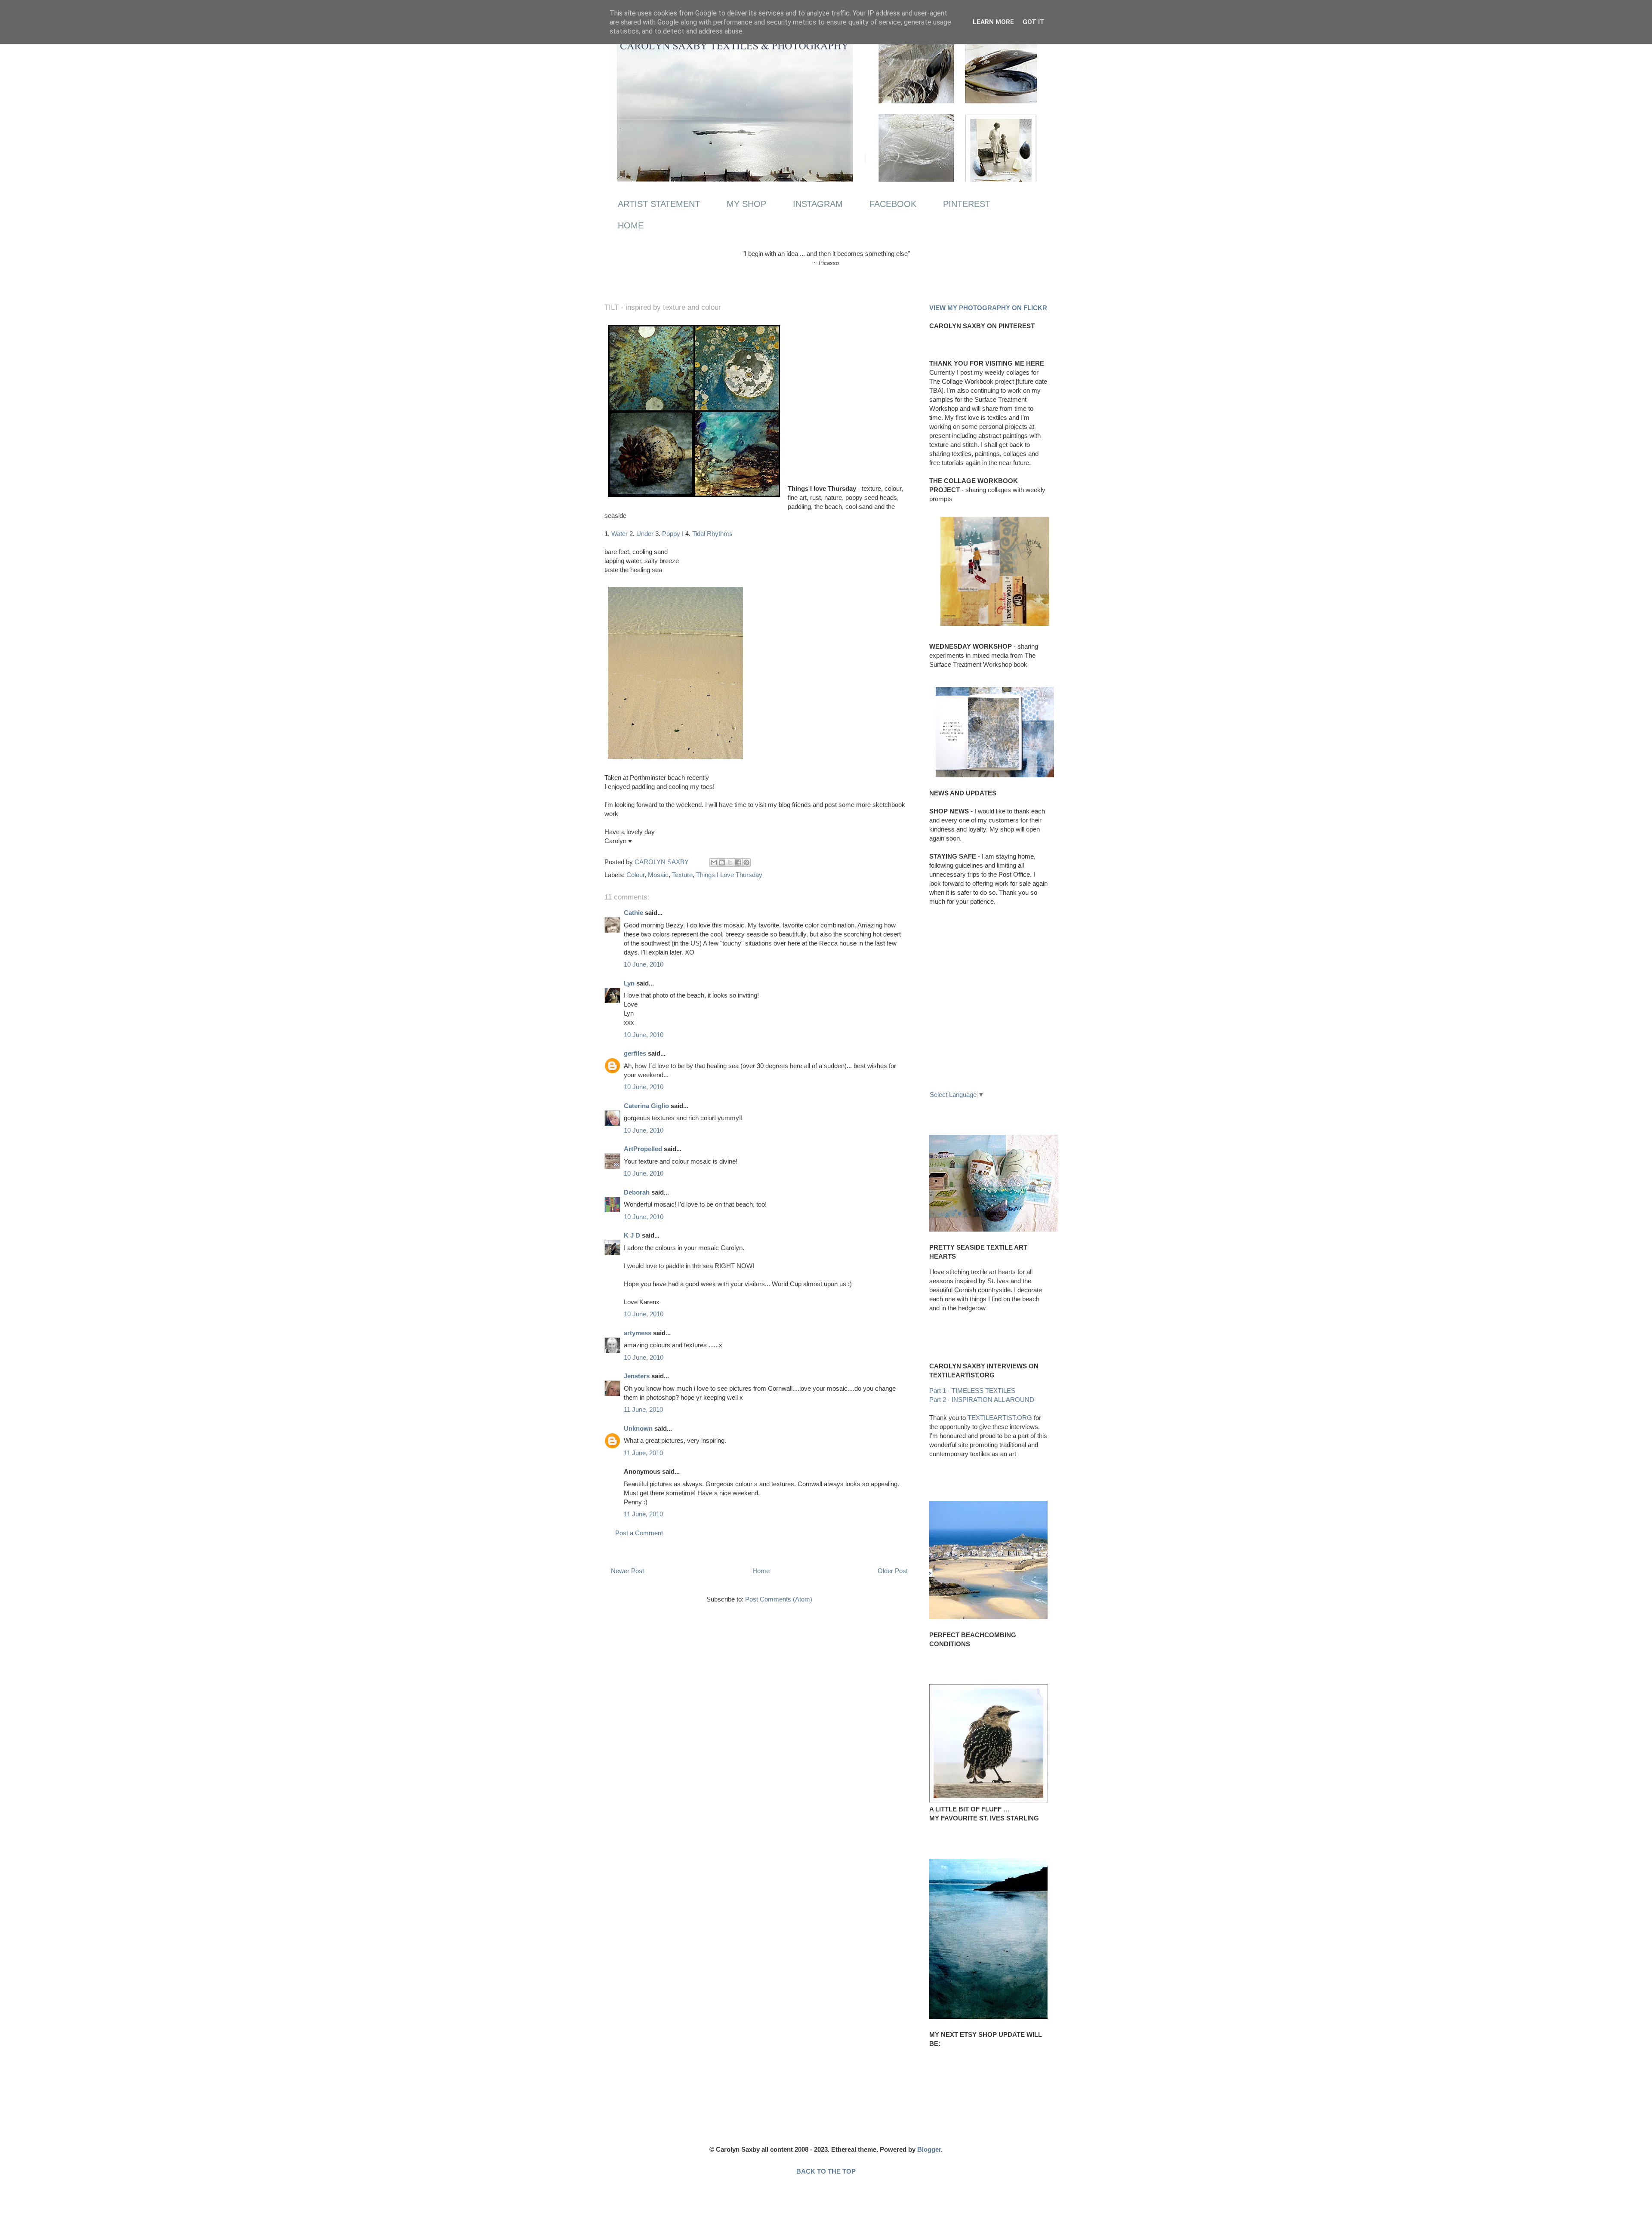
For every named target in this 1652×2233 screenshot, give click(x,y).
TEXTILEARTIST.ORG (1000, 1418)
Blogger (929, 2149)
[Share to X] (730, 862)
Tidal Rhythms (712, 534)
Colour (635, 875)
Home (761, 1571)
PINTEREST (967, 204)
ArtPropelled (643, 1149)
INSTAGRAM (818, 204)
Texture (682, 875)
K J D (632, 1235)
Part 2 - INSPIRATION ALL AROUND (982, 1400)
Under (645, 534)
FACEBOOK (893, 204)
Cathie (633, 913)
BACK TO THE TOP (826, 2171)
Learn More (993, 22)
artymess (638, 1333)
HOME (631, 225)
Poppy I (673, 534)
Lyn (629, 983)
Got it (1034, 22)
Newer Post (627, 1571)
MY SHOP (746, 204)
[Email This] (714, 862)
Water (619, 534)
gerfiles (635, 1053)
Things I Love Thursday (729, 875)
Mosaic (658, 875)
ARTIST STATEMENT (659, 204)
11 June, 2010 (643, 1409)
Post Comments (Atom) (779, 1599)
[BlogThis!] (722, 862)
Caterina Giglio (646, 1106)
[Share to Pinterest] (746, 862)
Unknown (638, 1428)
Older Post (893, 1571)
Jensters (637, 1376)
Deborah (637, 1192)
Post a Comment (639, 1533)
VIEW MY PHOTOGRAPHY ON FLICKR (988, 308)
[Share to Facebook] (738, 862)
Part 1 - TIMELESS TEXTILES (972, 1391)
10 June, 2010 (644, 964)
